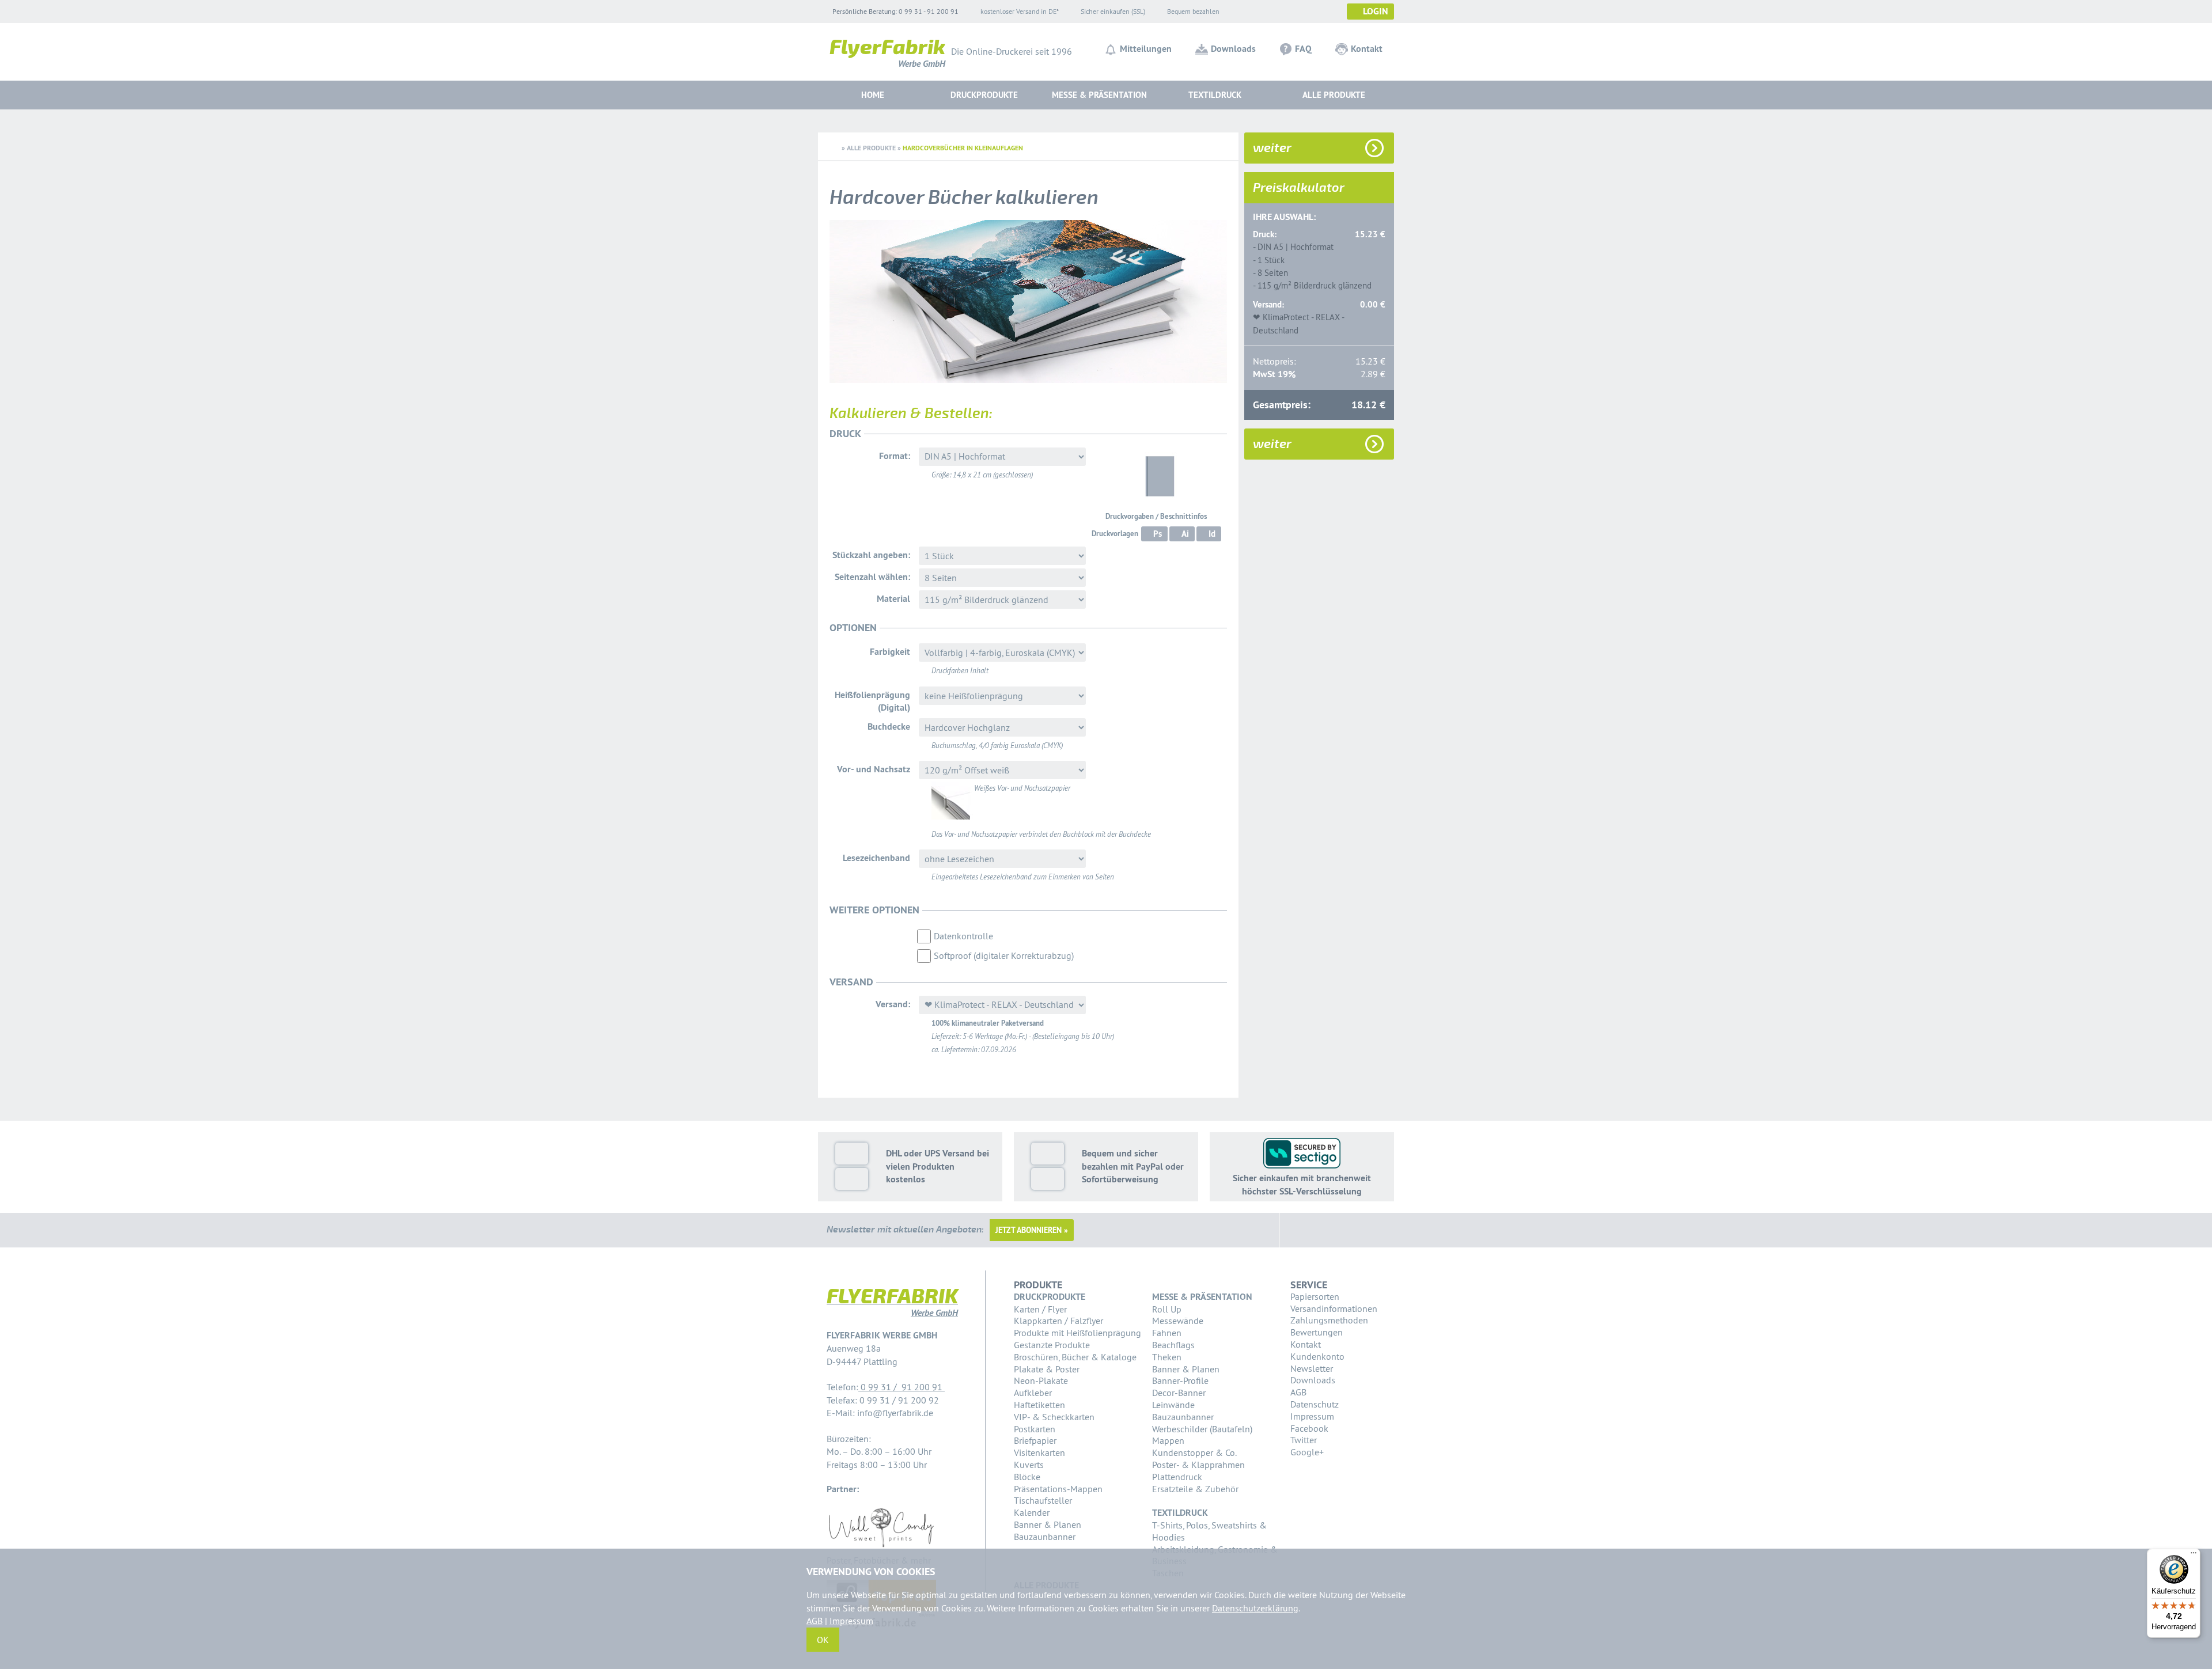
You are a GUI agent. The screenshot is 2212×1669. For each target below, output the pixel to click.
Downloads (1233, 49)
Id (1212, 534)
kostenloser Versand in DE (1018, 11)
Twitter (1304, 1440)
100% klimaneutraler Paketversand (988, 1023)
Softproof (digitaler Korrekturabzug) (1004, 955)
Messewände (1178, 1321)
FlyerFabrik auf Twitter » (1330, 1230)
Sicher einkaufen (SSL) (1113, 11)
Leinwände (1173, 1405)
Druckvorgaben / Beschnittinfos (1156, 516)
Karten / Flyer (1040, 1309)
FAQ (1303, 49)
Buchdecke (889, 727)
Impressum (1312, 1416)
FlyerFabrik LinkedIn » (1358, 1230)
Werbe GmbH (887, 56)
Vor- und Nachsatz (874, 769)
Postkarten (1035, 1429)
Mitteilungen (1146, 49)
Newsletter (1312, 1368)
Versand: (893, 1004)
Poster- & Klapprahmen (1198, 1465)
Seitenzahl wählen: (872, 577)
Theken (1167, 1357)
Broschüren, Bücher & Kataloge (1075, 1357)
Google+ (1307, 1452)
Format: (895, 456)
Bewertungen (1317, 1332)
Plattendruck (1177, 1477)
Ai (1185, 534)
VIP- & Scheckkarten (1054, 1417)
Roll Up (1167, 1309)
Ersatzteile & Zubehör (1195, 1489)
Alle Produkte (1334, 95)
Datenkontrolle (963, 936)
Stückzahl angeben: (871, 555)
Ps (1158, 534)
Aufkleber (1033, 1393)
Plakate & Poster (1047, 1369)
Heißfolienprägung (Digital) (872, 701)
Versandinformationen (1334, 1308)
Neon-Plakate (1041, 1380)
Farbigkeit (890, 652)
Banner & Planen (1048, 1524)
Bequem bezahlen (1193, 11)
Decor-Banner (1179, 1393)
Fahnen (1167, 1333)
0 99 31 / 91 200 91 (902, 1387)
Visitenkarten (1039, 1452)
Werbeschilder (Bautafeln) (1202, 1429)
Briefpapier (1035, 1440)
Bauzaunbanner (1045, 1537)
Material (893, 599)
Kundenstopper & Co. (1194, 1452)
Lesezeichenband (876, 858)
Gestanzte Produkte (1052, 1345)
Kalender (1032, 1512)
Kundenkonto (1317, 1356)
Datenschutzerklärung (1255, 1608)
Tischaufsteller (1043, 1500)
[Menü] (2194, 1556)
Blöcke (1027, 1477)
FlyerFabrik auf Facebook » (1302, 1230)
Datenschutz (1315, 1404)
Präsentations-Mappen (1058, 1489)
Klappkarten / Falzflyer (1058, 1321)
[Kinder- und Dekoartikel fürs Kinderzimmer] (881, 1547)
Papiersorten (1315, 1296)
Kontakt (1367, 49)
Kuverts (1029, 1465)
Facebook (1309, 1428)
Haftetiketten (1039, 1405)
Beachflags (1173, 1345)
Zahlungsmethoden (1329, 1320)
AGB (1298, 1392)
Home (873, 95)
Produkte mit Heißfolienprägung (1077, 1333)
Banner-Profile (1180, 1380)
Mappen (1168, 1440)
